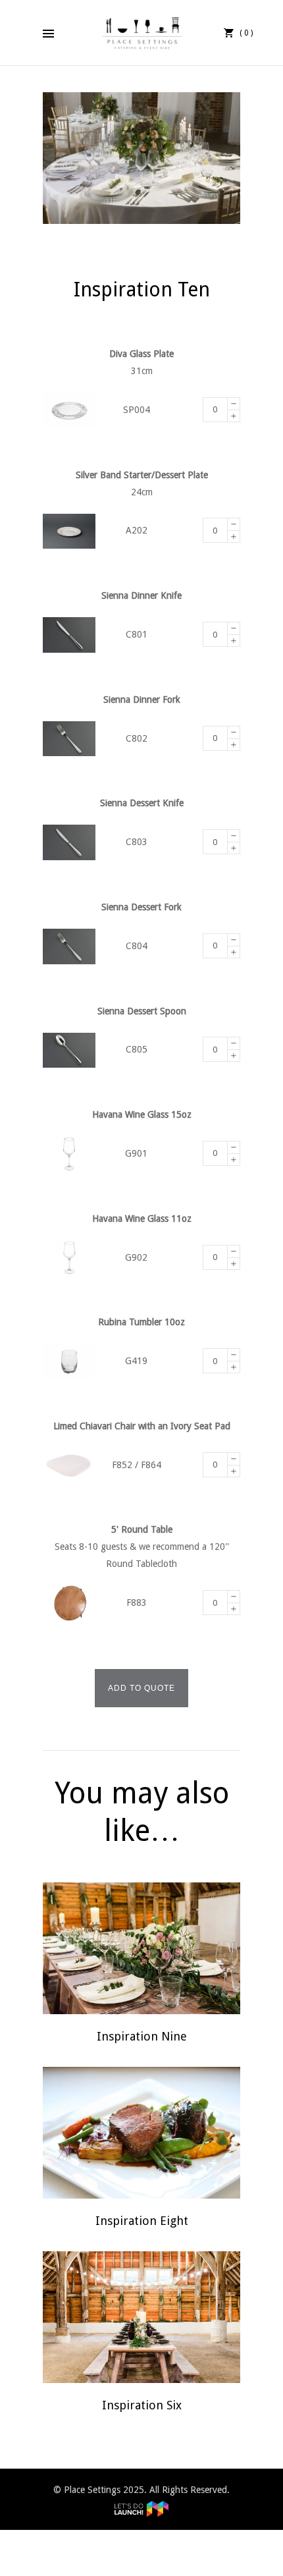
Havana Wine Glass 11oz (142, 1219)
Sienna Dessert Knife (142, 803)
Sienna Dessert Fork (141, 907)
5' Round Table (142, 1529)
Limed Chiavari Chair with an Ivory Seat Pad (142, 1426)
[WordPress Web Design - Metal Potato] (141, 2507)
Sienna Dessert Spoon (142, 1011)
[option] (141, 158)
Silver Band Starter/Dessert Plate (142, 475)
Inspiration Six (142, 2405)
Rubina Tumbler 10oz (141, 1322)
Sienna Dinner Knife (141, 595)
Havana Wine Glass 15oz (142, 1114)
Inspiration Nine (142, 2036)
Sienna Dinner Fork (142, 699)
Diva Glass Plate (141, 354)
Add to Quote (141, 1688)
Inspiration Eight (142, 2221)
